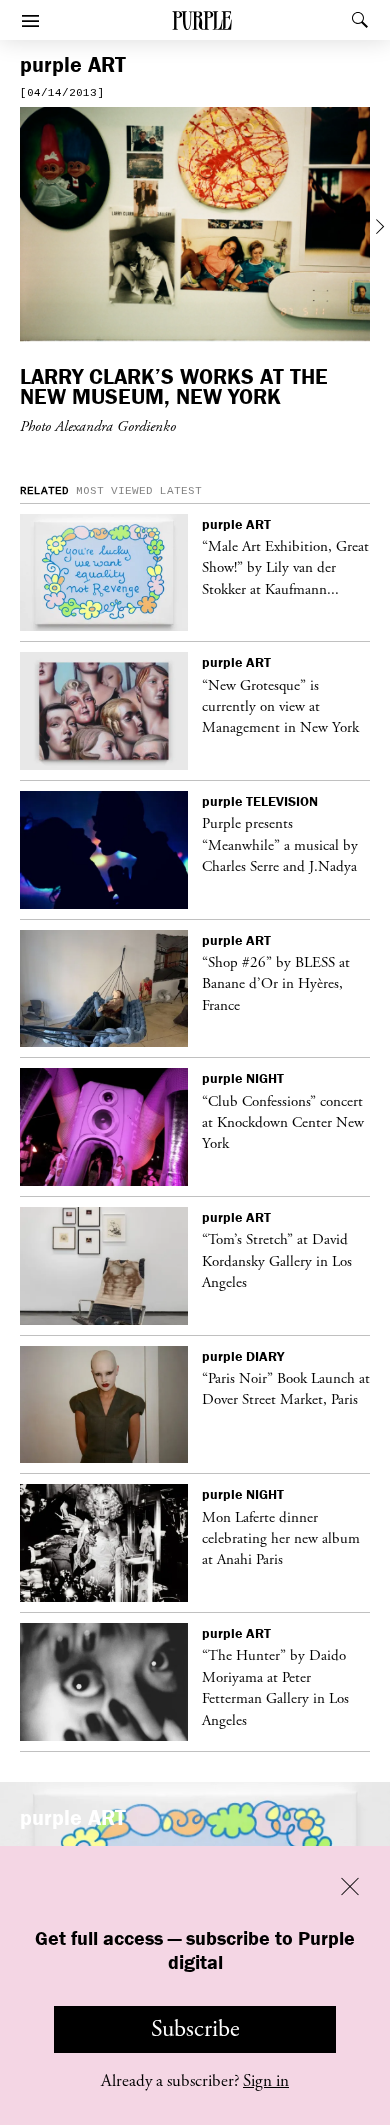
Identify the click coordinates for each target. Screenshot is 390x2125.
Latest (181, 491)
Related (44, 491)
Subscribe (195, 2029)
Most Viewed (114, 491)
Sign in (266, 2081)
